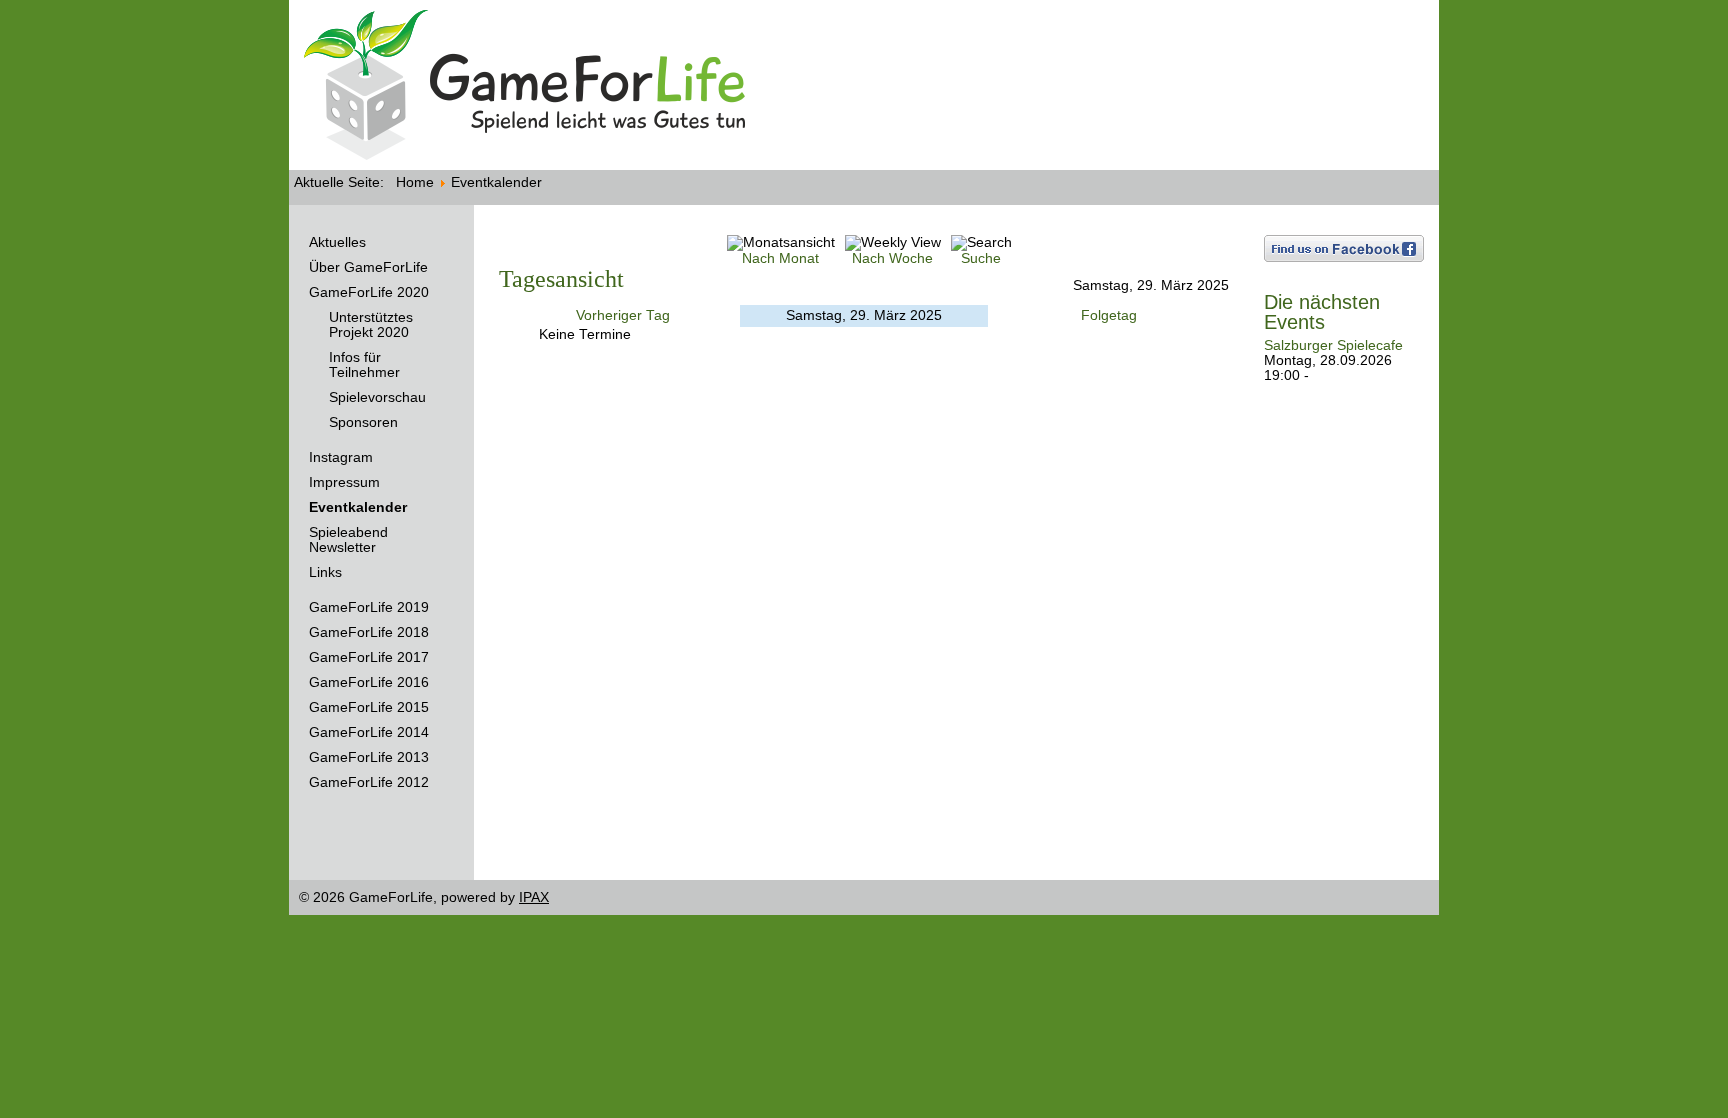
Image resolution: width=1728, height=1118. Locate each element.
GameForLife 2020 (369, 292)
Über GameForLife (368, 267)
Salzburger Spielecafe (1333, 345)
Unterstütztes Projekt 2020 (371, 325)
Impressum (344, 482)
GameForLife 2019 (369, 607)
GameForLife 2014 (369, 732)
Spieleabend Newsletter (348, 540)
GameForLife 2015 (369, 707)
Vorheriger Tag (623, 315)
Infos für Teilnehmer (364, 365)
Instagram (341, 457)
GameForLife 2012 (369, 782)
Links (325, 572)
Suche (981, 258)
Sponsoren (363, 422)
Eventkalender (358, 507)
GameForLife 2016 (369, 682)
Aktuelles (337, 242)
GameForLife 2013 (369, 757)
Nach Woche (892, 258)
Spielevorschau (377, 397)
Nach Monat (780, 258)
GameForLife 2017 (369, 657)
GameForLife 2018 (369, 632)
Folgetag (1109, 315)
